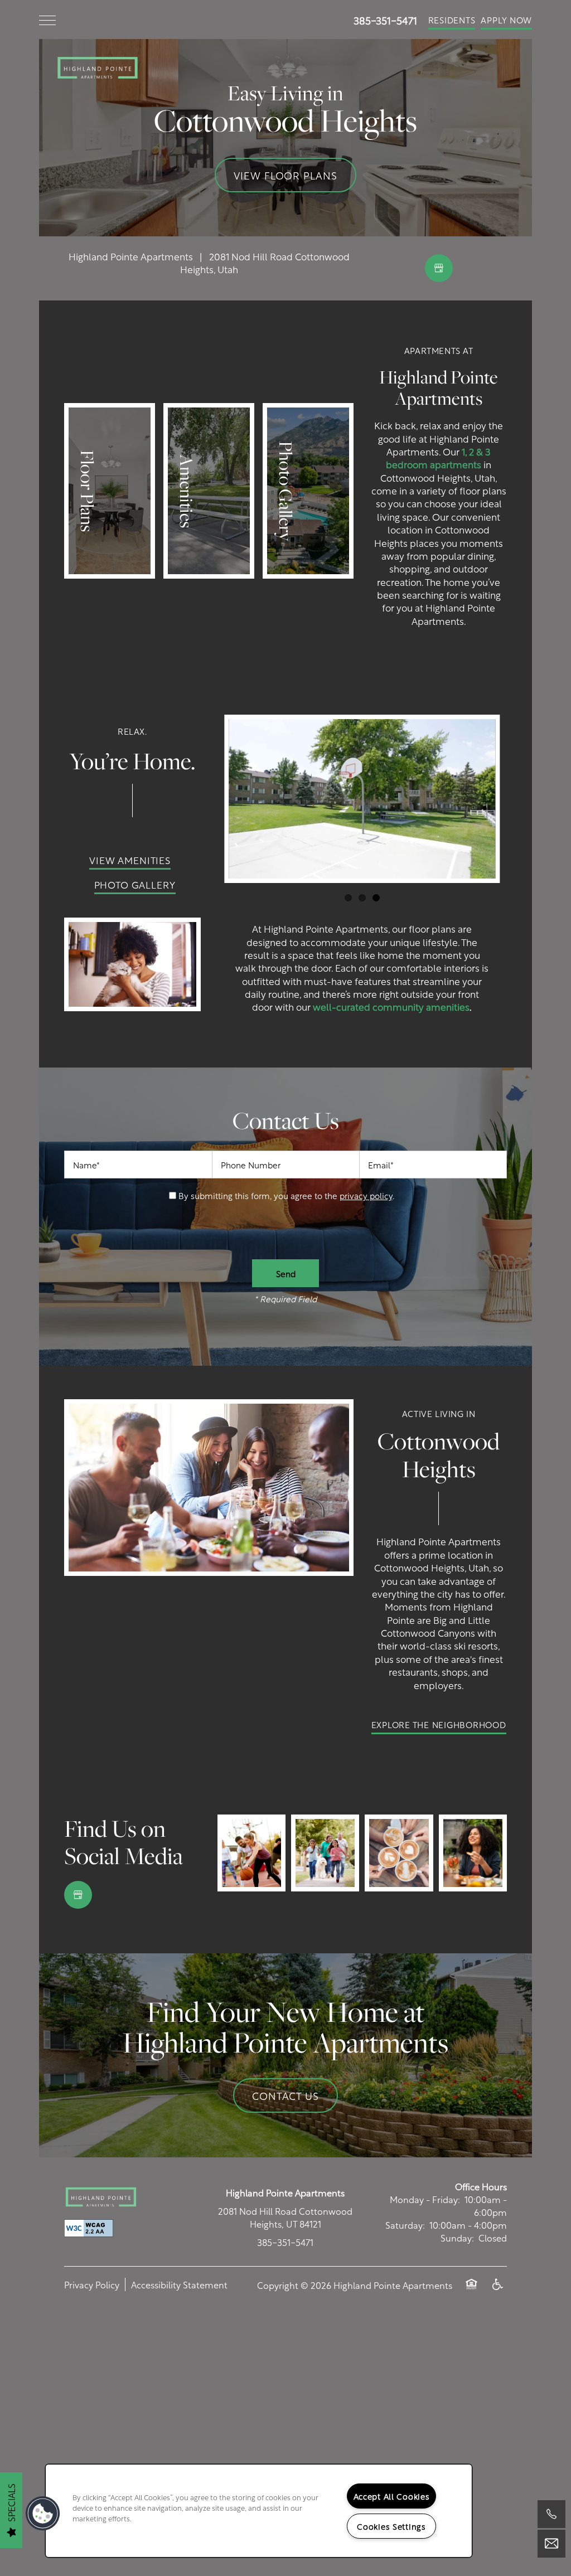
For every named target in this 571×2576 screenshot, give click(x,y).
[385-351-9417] (551, 2514)
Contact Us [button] (285, 2095)
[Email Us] (551, 2544)
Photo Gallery (135, 884)
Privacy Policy (92, 2284)
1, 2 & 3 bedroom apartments (438, 457)
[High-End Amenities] (209, 491)
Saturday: (405, 2225)
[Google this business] (439, 268)
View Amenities (130, 860)
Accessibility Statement (179, 2284)
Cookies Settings (391, 2526)
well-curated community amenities (391, 1006)
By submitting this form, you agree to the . (286, 1195)
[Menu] (47, 20)
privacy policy (366, 1195)
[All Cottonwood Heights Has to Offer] (308, 491)
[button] (452, 20)
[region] (259, 2511)
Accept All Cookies (392, 2496)
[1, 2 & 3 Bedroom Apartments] (110, 491)
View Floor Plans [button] (285, 175)
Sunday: (457, 2237)
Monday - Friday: (425, 2199)
